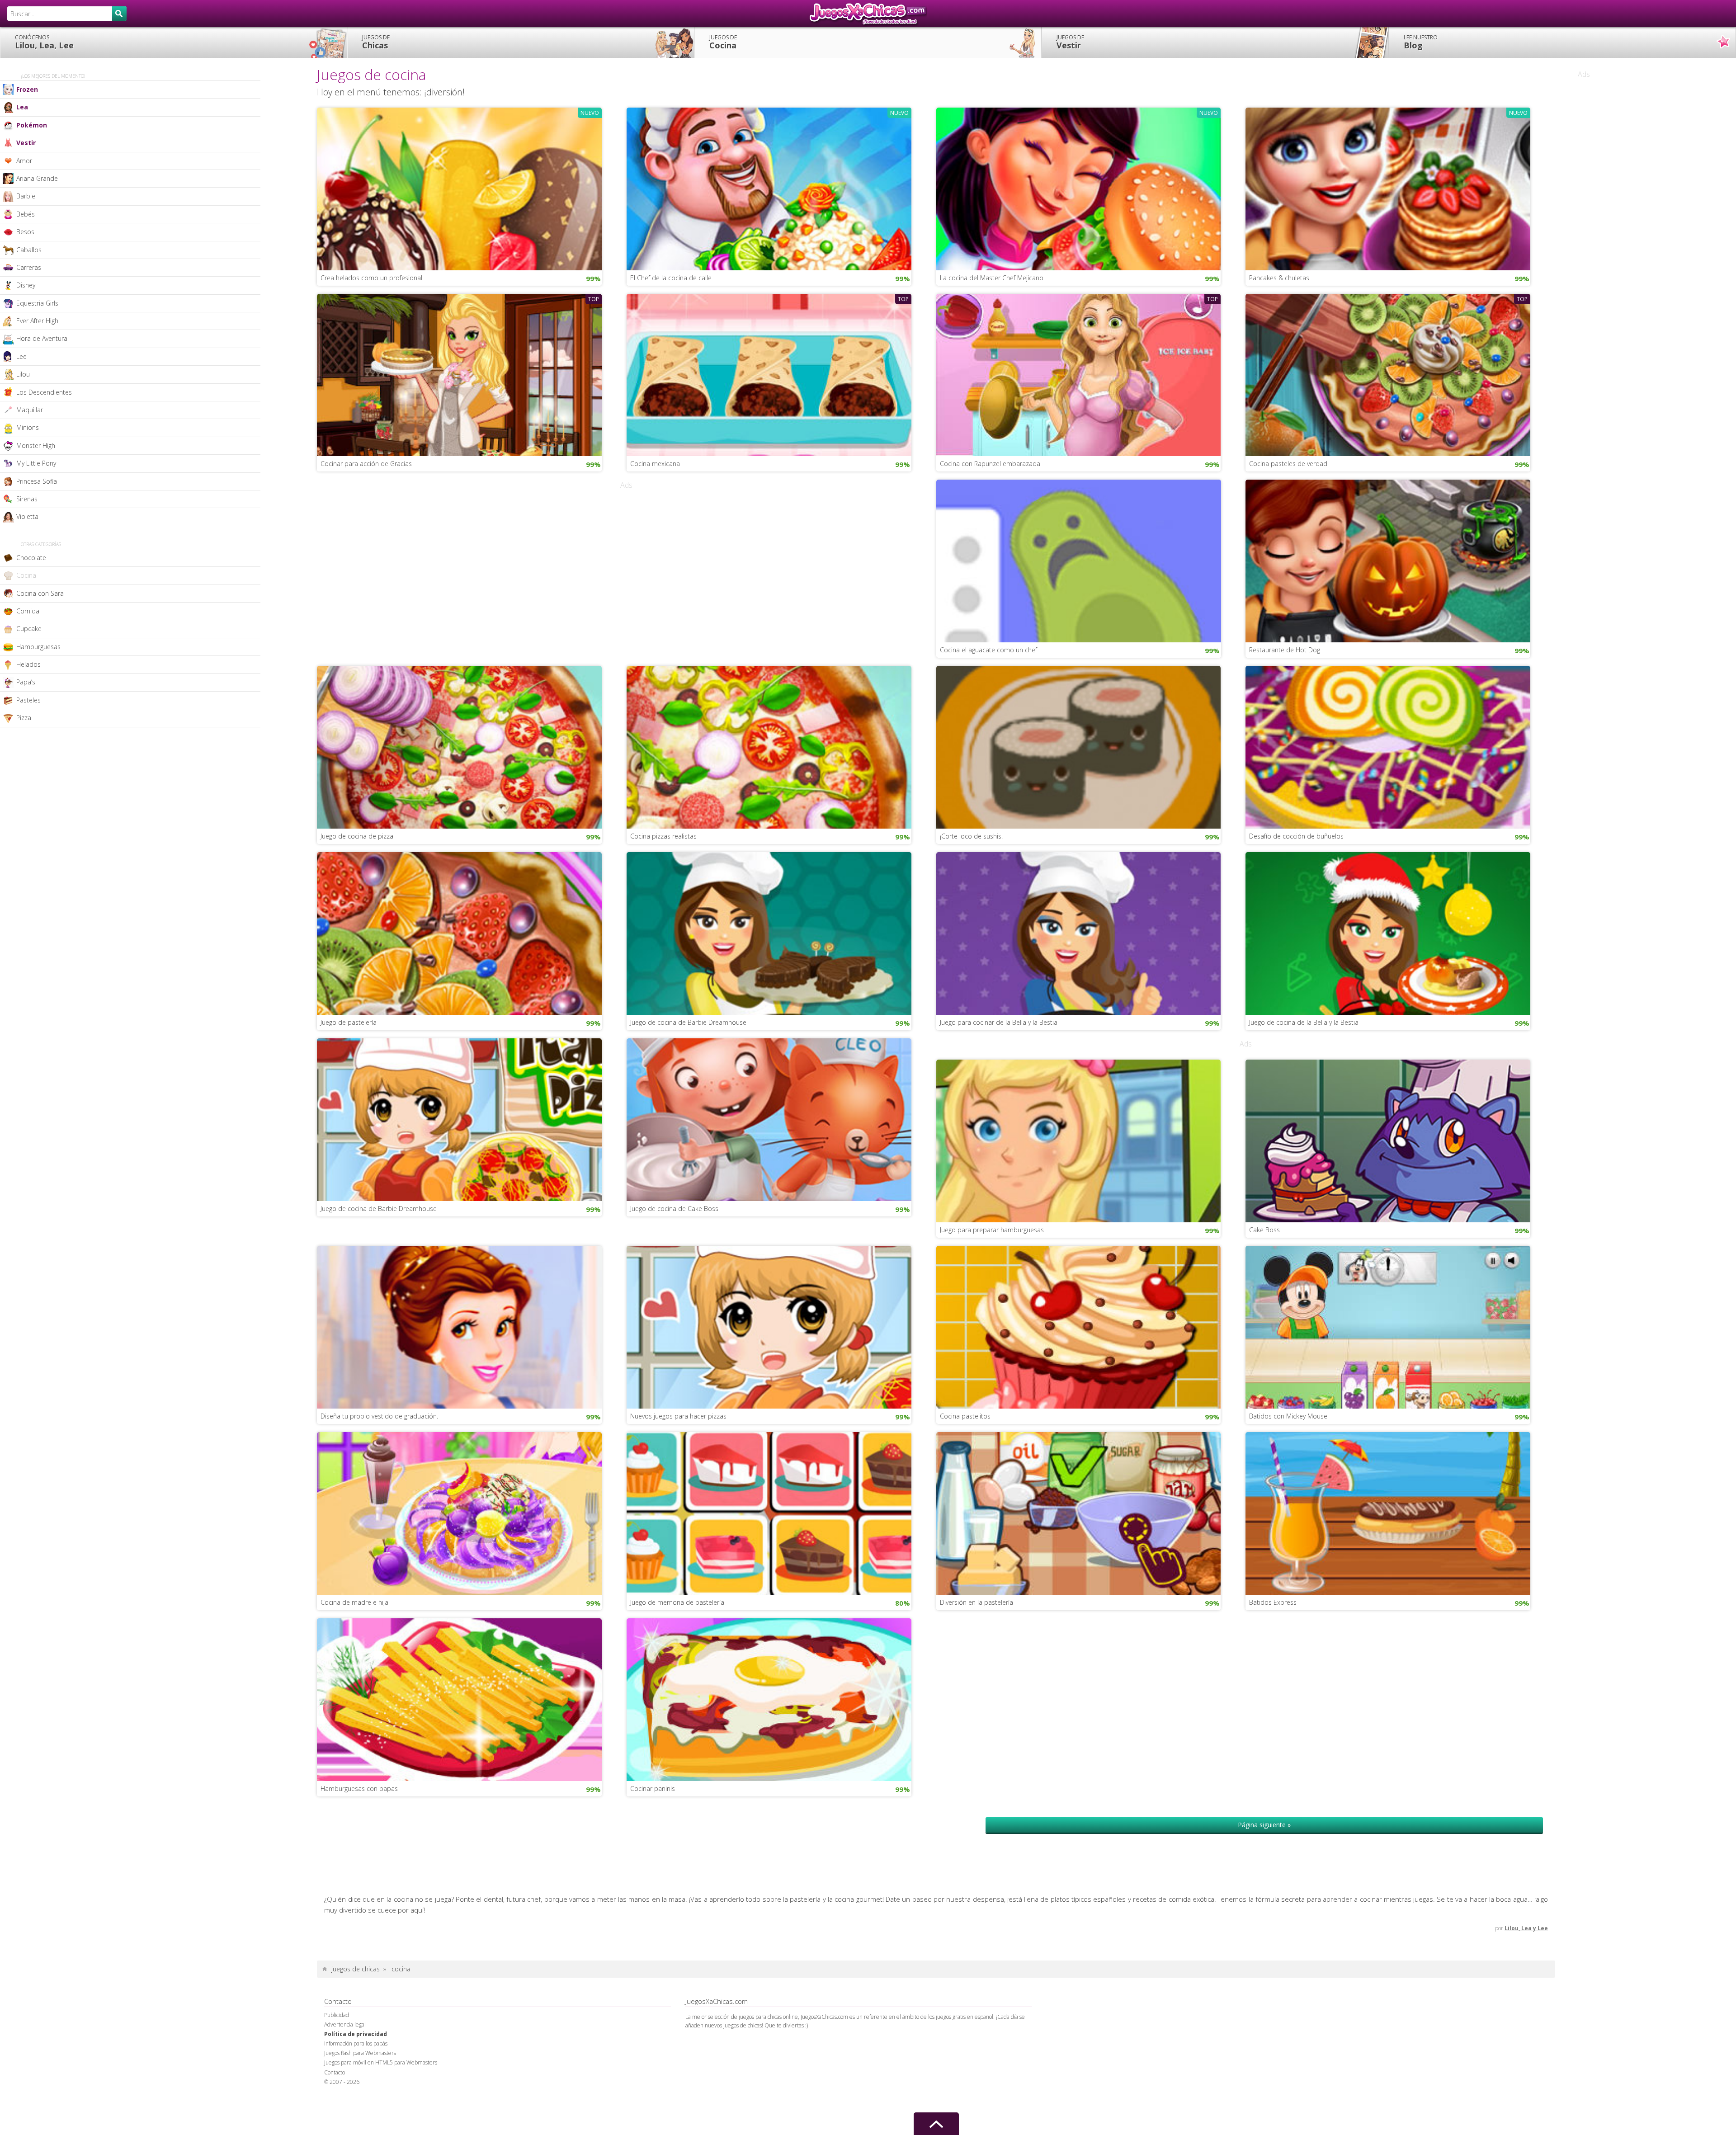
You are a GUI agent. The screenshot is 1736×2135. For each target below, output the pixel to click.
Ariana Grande (37, 178)
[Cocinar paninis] (769, 1699)
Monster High (36, 445)
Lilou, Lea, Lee (44, 42)
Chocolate (31, 558)
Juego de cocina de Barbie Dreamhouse (688, 1022)
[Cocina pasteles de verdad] (1388, 374)
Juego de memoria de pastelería (677, 1602)
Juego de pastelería (349, 1022)
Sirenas (27, 499)
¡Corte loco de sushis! (971, 836)
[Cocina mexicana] (769, 374)
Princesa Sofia (37, 481)
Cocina (723, 42)
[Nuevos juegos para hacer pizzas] (769, 1326)
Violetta (27, 516)
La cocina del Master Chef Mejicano (992, 278)
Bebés (26, 214)
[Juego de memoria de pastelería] (769, 1513)
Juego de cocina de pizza (357, 836)
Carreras (29, 267)
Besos (25, 232)
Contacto (335, 2072)
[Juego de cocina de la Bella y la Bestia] (1388, 933)
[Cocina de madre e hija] (459, 1513)
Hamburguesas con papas (359, 1789)
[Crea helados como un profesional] (459, 188)
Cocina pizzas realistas (663, 836)
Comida (28, 611)
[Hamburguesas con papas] (459, 1699)
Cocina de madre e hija (354, 1602)
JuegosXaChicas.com (868, 14)
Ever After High (37, 321)
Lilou (23, 374)
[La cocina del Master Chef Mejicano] (1079, 188)
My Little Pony (36, 463)
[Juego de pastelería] (459, 933)
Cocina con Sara (40, 593)
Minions (28, 427)
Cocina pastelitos (965, 1416)
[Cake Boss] (1388, 1140)
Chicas (376, 42)
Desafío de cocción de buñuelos (1296, 836)
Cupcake (29, 629)
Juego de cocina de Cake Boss (674, 1209)
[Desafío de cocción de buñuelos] (1388, 746)
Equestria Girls (37, 303)
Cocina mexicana (655, 464)
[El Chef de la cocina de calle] (769, 188)
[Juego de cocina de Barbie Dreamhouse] (769, 933)
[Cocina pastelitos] (1079, 1326)
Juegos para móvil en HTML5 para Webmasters (381, 2062)
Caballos (29, 250)
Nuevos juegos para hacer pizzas (678, 1416)
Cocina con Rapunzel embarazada (990, 464)
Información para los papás (356, 2043)
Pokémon (32, 125)
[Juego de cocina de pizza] (459, 746)
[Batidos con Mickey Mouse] (1388, 1326)
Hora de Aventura (42, 338)
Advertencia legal (345, 2024)
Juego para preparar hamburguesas (992, 1230)
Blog (1421, 42)
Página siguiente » (1264, 1825)
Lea (22, 107)
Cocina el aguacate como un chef (988, 650)
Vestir (1070, 42)
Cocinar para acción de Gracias (366, 464)
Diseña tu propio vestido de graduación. (379, 1416)
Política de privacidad (356, 2034)
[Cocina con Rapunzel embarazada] (1079, 374)
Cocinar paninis (653, 1789)
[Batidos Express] (1388, 1513)
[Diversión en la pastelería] (1079, 1513)
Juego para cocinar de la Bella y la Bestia (999, 1022)
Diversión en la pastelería (976, 1602)
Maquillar (30, 410)
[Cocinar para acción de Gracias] (459, 374)
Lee (21, 356)
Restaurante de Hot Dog (1285, 650)
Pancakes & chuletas (1279, 278)
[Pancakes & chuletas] (1388, 188)
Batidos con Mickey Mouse (1288, 1416)
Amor (24, 161)
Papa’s (26, 682)
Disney (26, 285)
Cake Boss (1264, 1230)
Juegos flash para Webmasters (360, 2053)
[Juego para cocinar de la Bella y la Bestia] (1079, 933)
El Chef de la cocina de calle (671, 278)
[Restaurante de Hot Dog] (1388, 560)
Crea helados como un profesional (371, 278)
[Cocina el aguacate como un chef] (1079, 560)
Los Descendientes (44, 392)
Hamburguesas (38, 647)
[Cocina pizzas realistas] (769, 746)
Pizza (24, 718)
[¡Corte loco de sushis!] (1079, 746)
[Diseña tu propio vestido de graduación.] (459, 1326)
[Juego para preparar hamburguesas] (1079, 1140)
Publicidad (337, 2015)
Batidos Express (1273, 1602)
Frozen (27, 89)
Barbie (26, 196)
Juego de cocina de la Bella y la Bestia (1304, 1022)
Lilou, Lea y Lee (1526, 1928)
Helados (28, 664)
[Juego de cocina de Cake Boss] (769, 1119)
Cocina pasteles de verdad (1288, 464)
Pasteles (28, 700)
